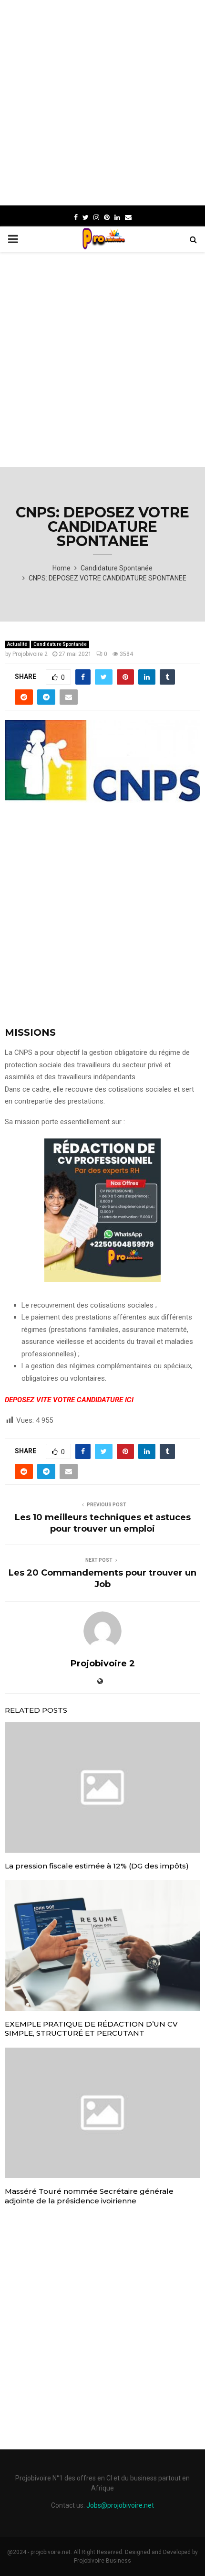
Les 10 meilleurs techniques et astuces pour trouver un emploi (103, 1523)
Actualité (17, 644)
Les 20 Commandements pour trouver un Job (102, 1578)
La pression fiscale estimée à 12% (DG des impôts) (97, 1866)
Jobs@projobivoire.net (120, 2505)
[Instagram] (96, 217)
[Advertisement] (102, 103)
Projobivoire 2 (30, 654)
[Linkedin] (117, 217)
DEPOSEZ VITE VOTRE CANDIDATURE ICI (69, 1400)
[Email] (128, 217)
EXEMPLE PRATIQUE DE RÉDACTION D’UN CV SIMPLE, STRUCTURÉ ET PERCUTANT (91, 2029)
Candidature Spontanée (60, 644)
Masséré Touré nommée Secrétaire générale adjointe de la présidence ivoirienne (89, 2196)
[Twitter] (86, 217)
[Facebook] (76, 217)
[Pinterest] (107, 217)
